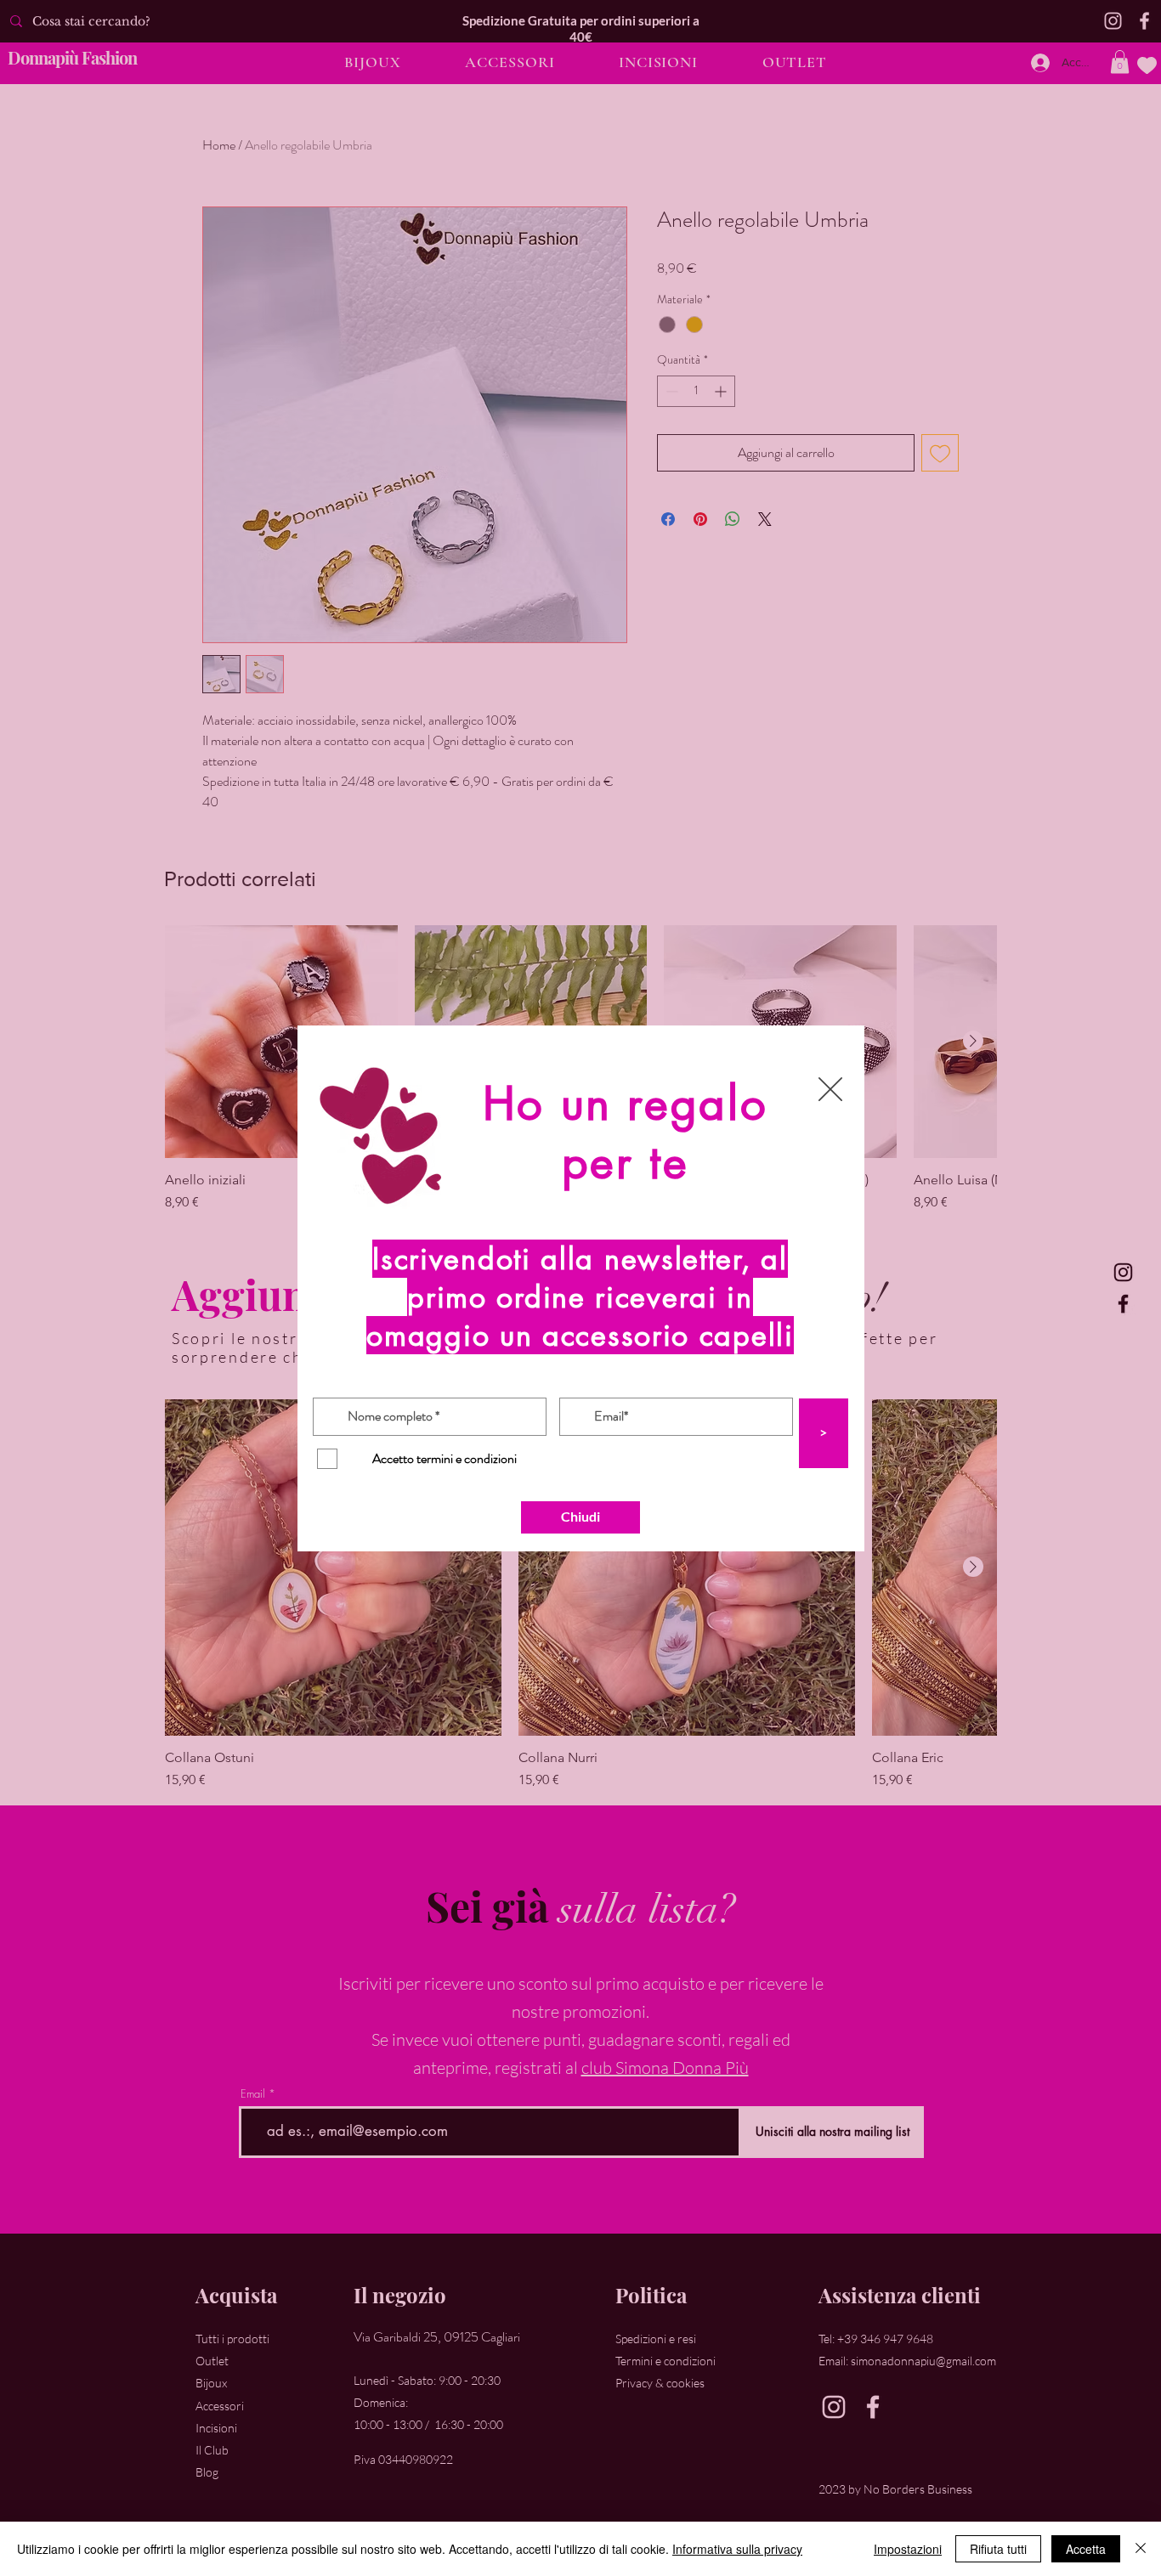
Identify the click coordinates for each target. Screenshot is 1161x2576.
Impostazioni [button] (908, 2549)
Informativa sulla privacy (737, 2549)
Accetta (1086, 2549)
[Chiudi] (1141, 2549)
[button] (830, 1089)
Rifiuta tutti (998, 2549)
